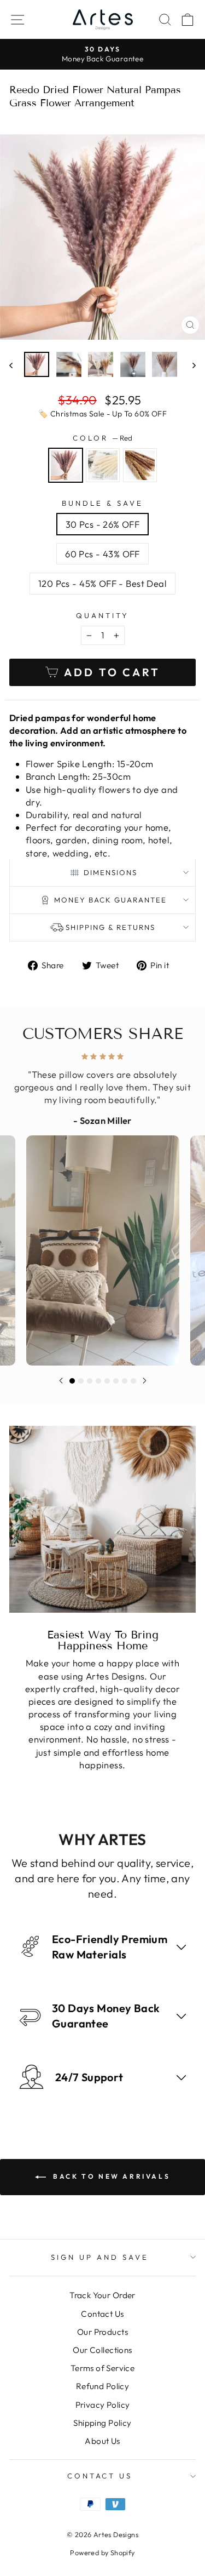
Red (66, 465)
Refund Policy (102, 2386)
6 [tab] (116, 1381)
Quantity (102, 615)
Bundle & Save (102, 503)
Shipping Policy (102, 2423)
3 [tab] (90, 1381)
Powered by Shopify (102, 2552)
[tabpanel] (103, 1206)
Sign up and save (100, 2257)
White (103, 465)
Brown (140, 465)
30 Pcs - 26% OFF (103, 524)
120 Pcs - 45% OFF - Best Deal (102, 583)
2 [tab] (81, 1381)
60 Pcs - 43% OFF (102, 554)
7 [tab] (125, 1381)
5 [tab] (107, 1381)
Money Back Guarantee (110, 900)
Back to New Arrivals (110, 2176)
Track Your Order (102, 2295)
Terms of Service (103, 2368)
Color (102, 438)
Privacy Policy (103, 2405)
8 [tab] (133, 1381)
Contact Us (102, 2314)
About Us (102, 2441)
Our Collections (102, 2350)
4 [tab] (98, 1381)
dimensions (110, 872)
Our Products (102, 2332)
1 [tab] (72, 1381)
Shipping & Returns (110, 927)
